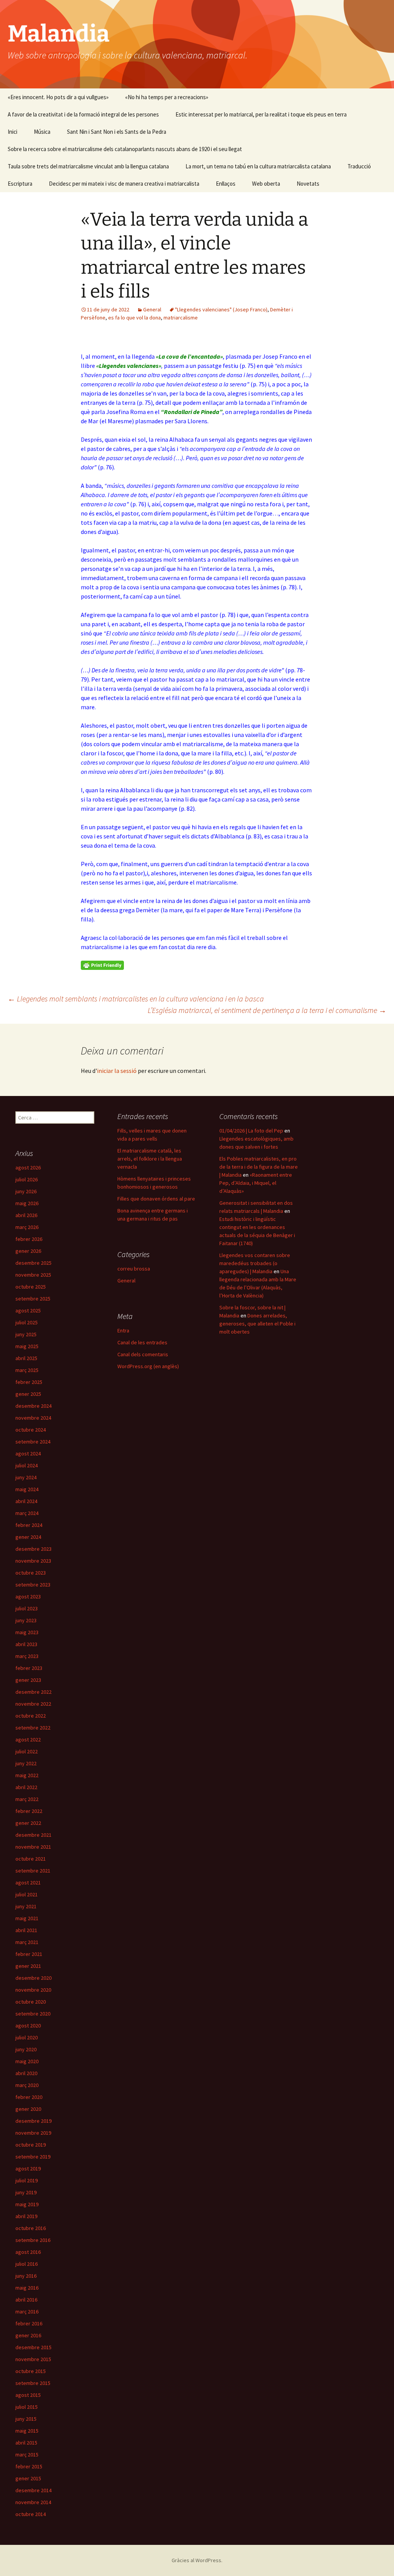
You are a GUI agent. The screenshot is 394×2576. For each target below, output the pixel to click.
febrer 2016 (29, 2323)
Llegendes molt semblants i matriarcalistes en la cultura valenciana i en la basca (136, 999)
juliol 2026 (27, 1179)
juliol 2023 (27, 1608)
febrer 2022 (29, 1811)
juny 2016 (26, 2276)
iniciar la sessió (117, 1071)
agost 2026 (28, 1167)
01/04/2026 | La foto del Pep (251, 1131)
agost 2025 (28, 1310)
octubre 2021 (31, 1859)
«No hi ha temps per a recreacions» (167, 97)
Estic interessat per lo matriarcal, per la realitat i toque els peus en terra (261, 114)
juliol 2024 (27, 1465)
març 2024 (27, 1513)
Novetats (308, 184)
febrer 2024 (29, 1525)
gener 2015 (28, 2478)
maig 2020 (27, 2061)
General (152, 309)
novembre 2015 (33, 2359)
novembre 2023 (33, 1561)
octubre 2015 (31, 2371)
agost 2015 (28, 2395)
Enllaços (226, 184)
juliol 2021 (27, 1894)
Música (42, 132)
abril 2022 (26, 1787)
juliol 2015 (27, 2407)
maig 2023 (27, 1632)
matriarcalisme (181, 318)
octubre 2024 (31, 1430)
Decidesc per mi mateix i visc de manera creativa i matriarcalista (124, 184)
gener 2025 (28, 1394)
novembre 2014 (33, 2502)
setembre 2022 (33, 1728)
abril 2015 (26, 2443)
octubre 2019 (31, 2145)
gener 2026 (28, 1251)
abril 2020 (26, 2073)
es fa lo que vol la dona (134, 318)
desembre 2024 (33, 1406)
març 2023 (27, 1656)
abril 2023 (26, 1644)
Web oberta (266, 184)
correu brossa (134, 1269)
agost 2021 (28, 1883)
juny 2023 (26, 1620)
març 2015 (27, 2455)
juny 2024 (26, 1477)
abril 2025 (26, 1358)
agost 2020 (28, 2026)
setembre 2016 (33, 2240)
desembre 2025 (33, 1263)
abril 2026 (26, 1215)
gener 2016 (28, 2335)
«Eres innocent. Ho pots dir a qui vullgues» (58, 97)
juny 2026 (26, 1191)
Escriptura (20, 184)
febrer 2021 (29, 1954)
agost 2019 (28, 2169)
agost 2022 (28, 1740)
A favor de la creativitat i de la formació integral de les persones (83, 114)
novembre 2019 (33, 2133)
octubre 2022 (31, 1716)
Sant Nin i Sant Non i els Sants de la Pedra (117, 132)
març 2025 (27, 1370)
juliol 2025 (27, 1322)
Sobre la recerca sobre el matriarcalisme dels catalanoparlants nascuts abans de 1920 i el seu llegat (125, 149)
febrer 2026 (29, 1239)
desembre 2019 (33, 2121)
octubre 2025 (31, 1287)
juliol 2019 (27, 2180)
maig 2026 (27, 1203)
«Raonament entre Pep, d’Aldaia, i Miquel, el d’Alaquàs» (256, 1183)
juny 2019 (26, 2192)
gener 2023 (28, 1680)
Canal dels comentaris (143, 1354)
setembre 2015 (33, 2383)
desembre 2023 (33, 1549)
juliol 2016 (27, 2264)
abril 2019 (26, 2216)
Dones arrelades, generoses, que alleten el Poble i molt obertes (257, 1324)
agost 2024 (28, 1453)
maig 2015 (27, 2431)
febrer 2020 (29, 2097)
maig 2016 (27, 2288)
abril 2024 (26, 1501)
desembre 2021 (33, 1835)
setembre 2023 (33, 1585)
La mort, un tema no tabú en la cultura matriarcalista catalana (258, 166)
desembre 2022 (33, 1692)
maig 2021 (27, 1918)
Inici (13, 132)
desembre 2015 (33, 2347)
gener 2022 (28, 1823)
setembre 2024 (33, 1442)
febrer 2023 (29, 1668)
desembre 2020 (33, 1978)
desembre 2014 (33, 2490)
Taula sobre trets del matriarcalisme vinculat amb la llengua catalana (88, 166)
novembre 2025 (33, 1275)
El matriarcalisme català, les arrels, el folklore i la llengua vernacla (150, 1159)
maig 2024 (27, 1489)
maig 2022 (27, 1775)
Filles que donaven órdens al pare (156, 1199)
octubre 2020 (31, 2002)
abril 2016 (26, 2300)
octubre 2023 (31, 1573)
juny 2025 (26, 1334)
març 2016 (27, 2312)
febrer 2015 (29, 2466)
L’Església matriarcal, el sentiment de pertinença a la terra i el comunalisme (267, 1010)
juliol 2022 (27, 1751)
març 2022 (27, 1799)
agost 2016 (28, 2252)
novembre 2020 (33, 1990)
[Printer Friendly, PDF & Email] (102, 965)
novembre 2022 (33, 1704)
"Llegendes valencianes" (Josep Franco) (221, 309)
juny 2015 (26, 2419)
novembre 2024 (33, 1418)
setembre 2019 (33, 2157)
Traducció (359, 166)
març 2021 (27, 1942)
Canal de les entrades (142, 1342)
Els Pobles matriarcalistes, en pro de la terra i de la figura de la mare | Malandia (259, 1167)
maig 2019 (27, 2204)
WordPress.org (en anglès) (148, 1366)
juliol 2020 (27, 2037)
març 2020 (27, 2085)
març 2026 (27, 1227)
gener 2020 (28, 2109)
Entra (123, 1330)
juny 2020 (26, 2049)
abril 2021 (26, 1930)
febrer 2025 (29, 1382)
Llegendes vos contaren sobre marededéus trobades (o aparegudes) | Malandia (255, 1263)
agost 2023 (28, 1596)
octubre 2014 (31, 2514)
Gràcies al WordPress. (197, 2560)
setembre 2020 (33, 2014)
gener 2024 (28, 1537)
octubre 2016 (31, 2228)
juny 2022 (26, 1763)
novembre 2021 (33, 1847)
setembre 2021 (33, 1871)
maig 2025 (27, 1346)
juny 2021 (26, 1906)
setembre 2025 (33, 1299)
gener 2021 (28, 1966)
